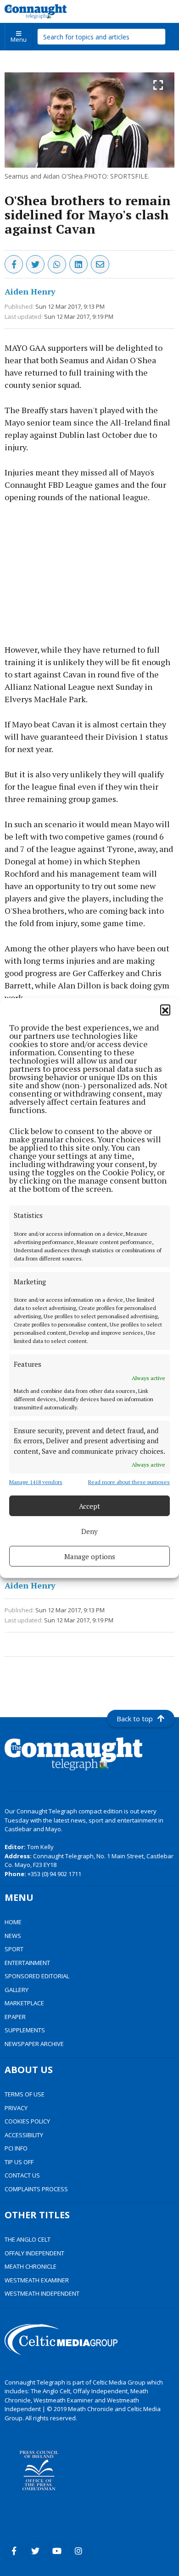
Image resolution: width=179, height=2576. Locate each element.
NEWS (13, 1936)
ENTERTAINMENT (27, 1963)
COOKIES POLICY (27, 2121)
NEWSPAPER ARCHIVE (34, 2044)
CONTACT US (22, 2175)
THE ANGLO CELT (28, 2239)
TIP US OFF (19, 2162)
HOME (13, 1922)
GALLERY (17, 1990)
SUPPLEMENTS (25, 2030)
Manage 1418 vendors (36, 1482)
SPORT (14, 1949)
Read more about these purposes (129, 1482)
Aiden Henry (30, 291)
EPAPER (15, 2017)
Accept (89, 1506)
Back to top (135, 1719)
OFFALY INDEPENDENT (34, 2253)
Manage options (90, 1556)
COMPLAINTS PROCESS (36, 2189)
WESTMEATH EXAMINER (37, 2280)
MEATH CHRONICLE (31, 2266)
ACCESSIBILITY (24, 2135)
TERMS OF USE (25, 2094)
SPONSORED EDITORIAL (37, 1976)
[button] (165, 1010)
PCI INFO (16, 2148)
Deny (89, 1531)
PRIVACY (16, 2108)
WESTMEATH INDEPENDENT (42, 2293)
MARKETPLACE (24, 2003)
